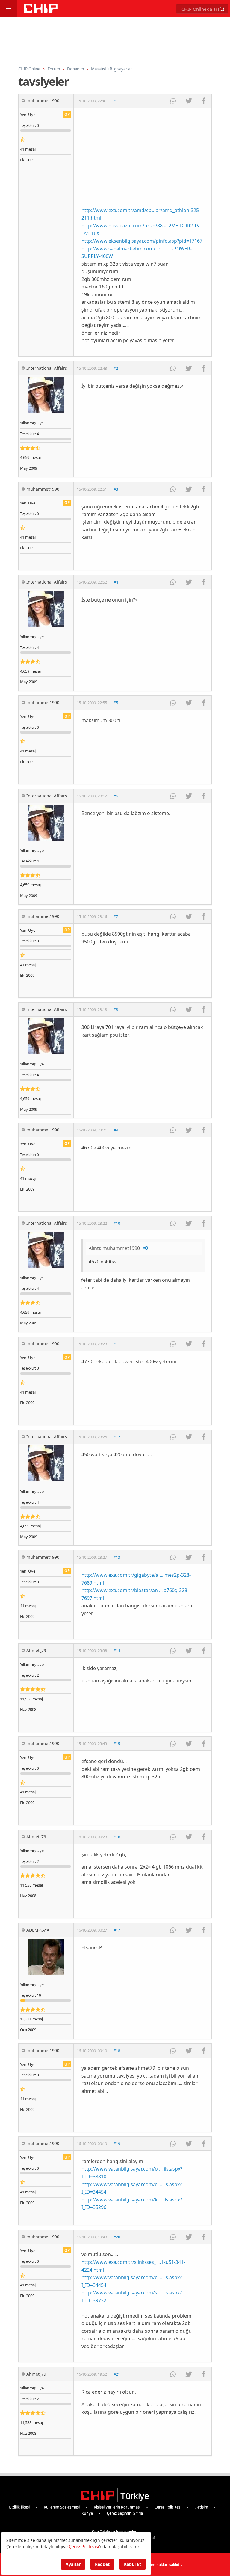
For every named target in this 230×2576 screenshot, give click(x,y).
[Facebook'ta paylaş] (204, 101)
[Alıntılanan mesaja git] (146, 1248)
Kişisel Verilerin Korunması (117, 2507)
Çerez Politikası (168, 2507)
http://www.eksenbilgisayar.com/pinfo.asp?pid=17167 (142, 241)
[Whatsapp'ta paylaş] (173, 101)
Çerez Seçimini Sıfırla (125, 2513)
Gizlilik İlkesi (19, 2507)
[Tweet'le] (189, 101)
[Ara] (222, 9)
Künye (87, 2513)
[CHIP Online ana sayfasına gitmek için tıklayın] (41, 11)
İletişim (202, 2507)
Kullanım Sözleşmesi (62, 2507)
